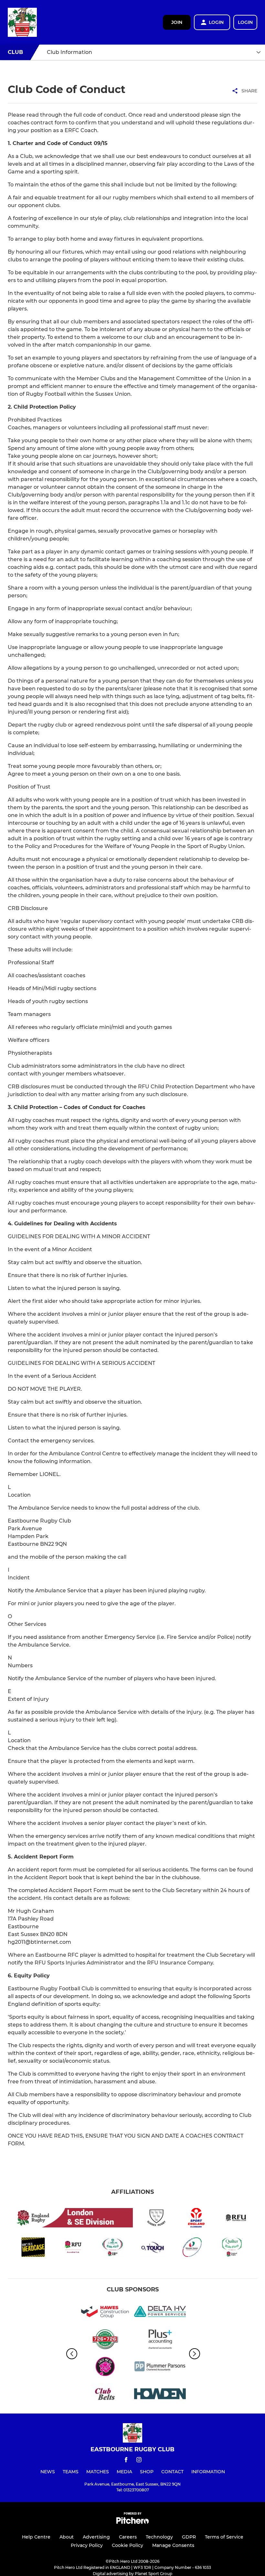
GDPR (189, 2537)
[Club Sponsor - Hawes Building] (105, 2313)
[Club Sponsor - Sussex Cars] (105, 2340)
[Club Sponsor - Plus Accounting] (160, 2340)
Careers (128, 2537)
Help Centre (36, 2537)
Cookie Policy (127, 2545)
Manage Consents (173, 2545)
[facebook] (126, 2461)
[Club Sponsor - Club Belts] (105, 2395)
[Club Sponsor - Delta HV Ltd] (160, 2313)
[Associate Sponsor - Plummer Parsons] (160, 2367)
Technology (159, 2537)
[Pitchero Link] (132, 2522)
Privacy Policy (87, 2545)
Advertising (96, 2537)
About (67, 2537)
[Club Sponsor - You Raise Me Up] (105, 2367)
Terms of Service (224, 2537)
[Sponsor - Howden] (160, 2395)
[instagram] (139, 2461)
